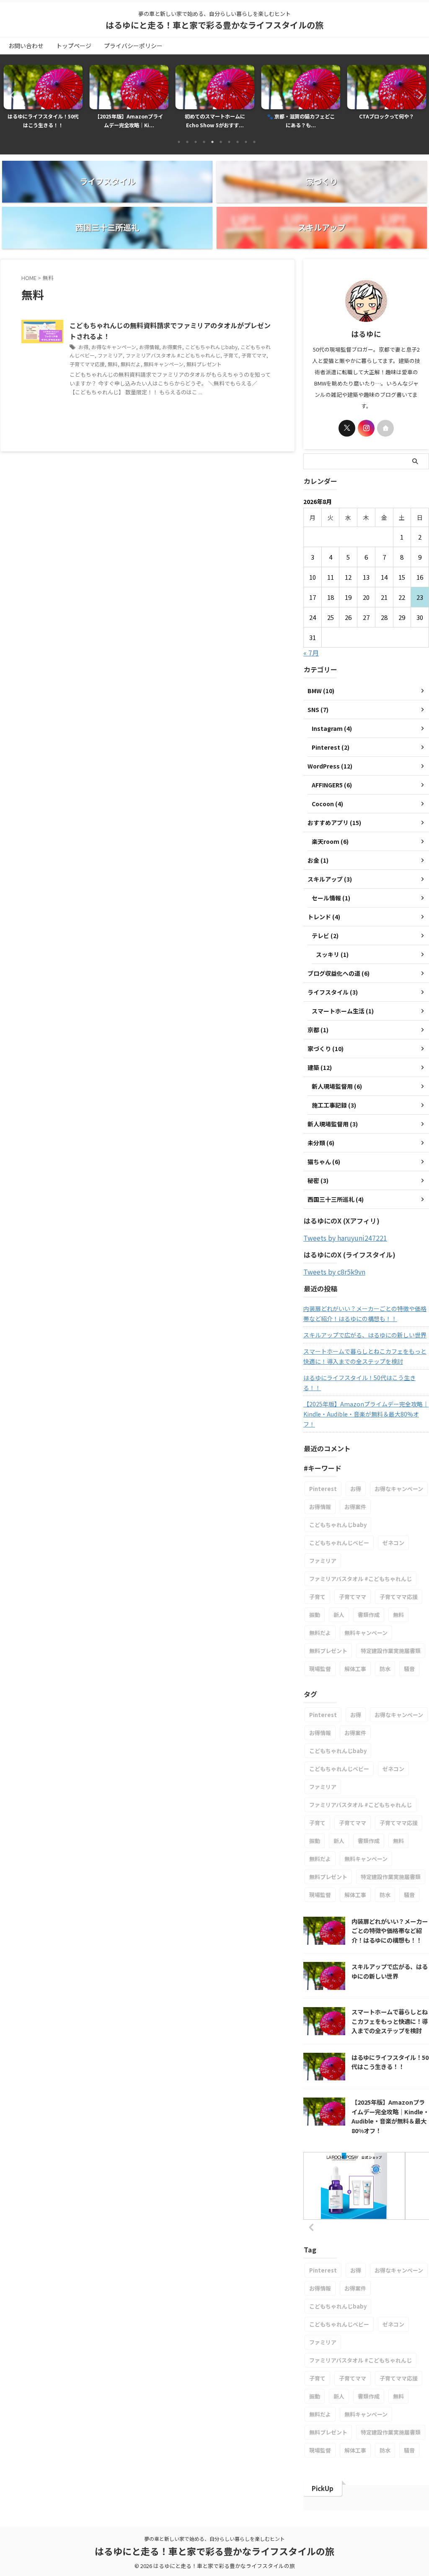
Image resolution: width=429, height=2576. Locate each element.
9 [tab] (246, 142)
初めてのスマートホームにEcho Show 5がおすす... (129, 121)
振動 (315, 1615)
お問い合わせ (26, 46)
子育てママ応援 (87, 364)
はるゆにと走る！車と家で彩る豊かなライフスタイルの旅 (214, 25)
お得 (83, 347)
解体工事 (355, 1669)
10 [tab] (254, 142)
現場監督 (320, 1669)
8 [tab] (238, 142)
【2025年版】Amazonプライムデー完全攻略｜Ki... (43, 121)
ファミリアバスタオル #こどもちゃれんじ (173, 355)
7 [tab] (229, 142)
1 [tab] (179, 142)
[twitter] (347, 428)
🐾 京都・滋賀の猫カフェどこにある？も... (215, 121)
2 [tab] (187, 142)
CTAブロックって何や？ (301, 116)
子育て (231, 355)
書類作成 (369, 1615)
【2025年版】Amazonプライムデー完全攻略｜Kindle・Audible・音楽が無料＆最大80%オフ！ (366, 1414)
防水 (385, 1669)
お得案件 (172, 347)
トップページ (74, 46)
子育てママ (254, 355)
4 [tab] (204, 142)
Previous (11, 95)
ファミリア (110, 355)
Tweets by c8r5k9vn (334, 1272)
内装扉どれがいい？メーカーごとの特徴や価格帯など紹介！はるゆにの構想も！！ (365, 1314)
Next (418, 95)
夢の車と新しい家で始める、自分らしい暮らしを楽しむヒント (214, 2539)
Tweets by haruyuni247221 (345, 1238)
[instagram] (366, 428)
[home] (385, 428)
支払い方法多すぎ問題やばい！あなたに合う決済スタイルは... (387, 121)
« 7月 (311, 653)
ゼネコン (393, 1543)
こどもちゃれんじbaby (211, 347)
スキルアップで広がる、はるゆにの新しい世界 (365, 1335)
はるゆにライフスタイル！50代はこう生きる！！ (359, 1383)
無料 (113, 364)
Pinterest (323, 1489)
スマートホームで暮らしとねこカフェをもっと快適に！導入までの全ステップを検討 (365, 1356)
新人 (339, 1615)
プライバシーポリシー (133, 46)
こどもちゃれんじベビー (339, 1543)
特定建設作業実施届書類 (391, 1651)
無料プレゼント (204, 364)
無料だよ (131, 364)
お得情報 (149, 347)
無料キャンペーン (164, 364)
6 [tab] (221, 142)
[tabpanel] (43, 99)
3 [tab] (196, 142)
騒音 (409, 1669)
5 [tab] (212, 142)
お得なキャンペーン (114, 347)
